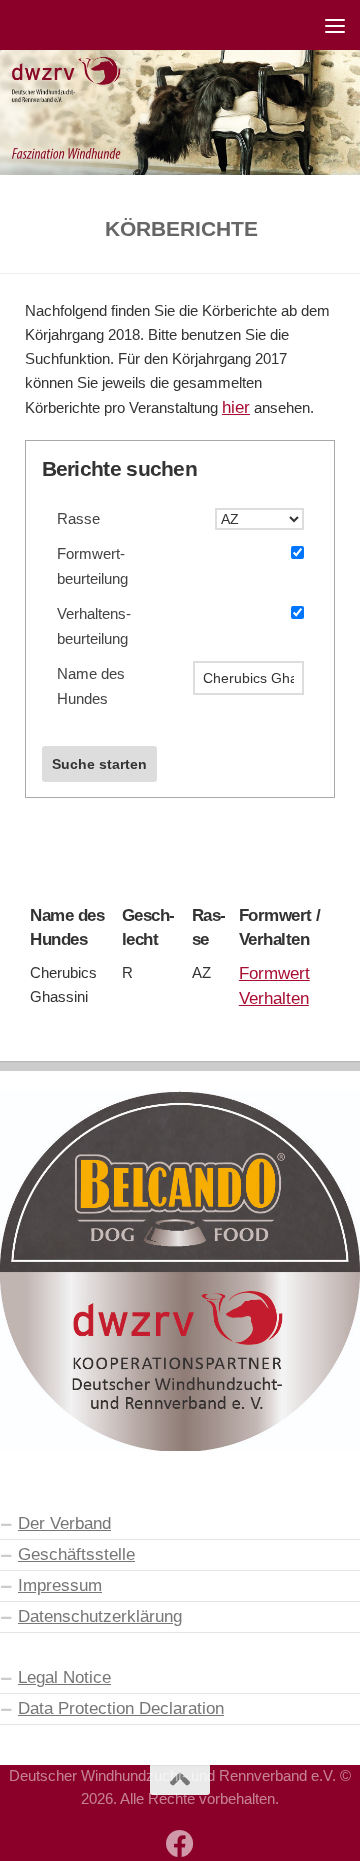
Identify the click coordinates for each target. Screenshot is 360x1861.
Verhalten (274, 998)
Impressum (60, 1585)
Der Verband (64, 1523)
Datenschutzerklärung (100, 1616)
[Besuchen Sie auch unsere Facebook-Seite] (180, 1844)
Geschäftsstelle (76, 1554)
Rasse (78, 519)
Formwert (274, 973)
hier (236, 407)
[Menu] (335, 25)
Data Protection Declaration (121, 1708)
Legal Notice (64, 1677)
